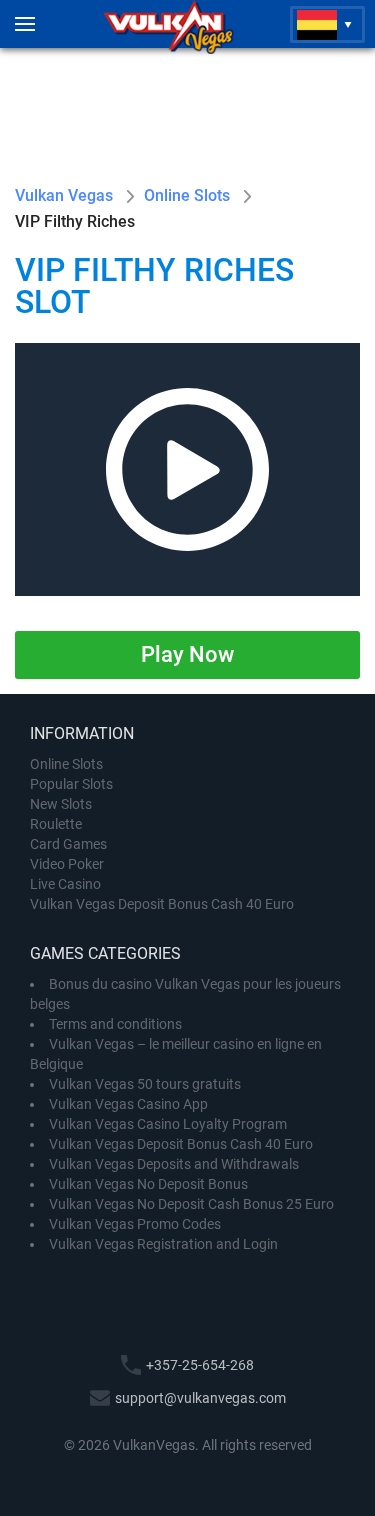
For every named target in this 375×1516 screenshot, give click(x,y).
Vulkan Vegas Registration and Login (163, 1244)
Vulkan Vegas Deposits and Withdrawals (174, 1164)
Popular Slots (71, 784)
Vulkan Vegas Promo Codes (135, 1224)
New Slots (61, 804)
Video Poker (67, 864)
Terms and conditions (115, 1024)
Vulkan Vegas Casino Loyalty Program (168, 1124)
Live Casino (65, 884)
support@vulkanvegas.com (200, 1398)
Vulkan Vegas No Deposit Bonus (148, 1184)
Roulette (56, 824)
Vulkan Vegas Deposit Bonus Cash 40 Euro (162, 904)
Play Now (187, 654)
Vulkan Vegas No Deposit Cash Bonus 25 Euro (191, 1204)
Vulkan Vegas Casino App (128, 1104)
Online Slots (66, 764)
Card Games (68, 844)
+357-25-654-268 (200, 1365)
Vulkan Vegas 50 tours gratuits (145, 1084)
